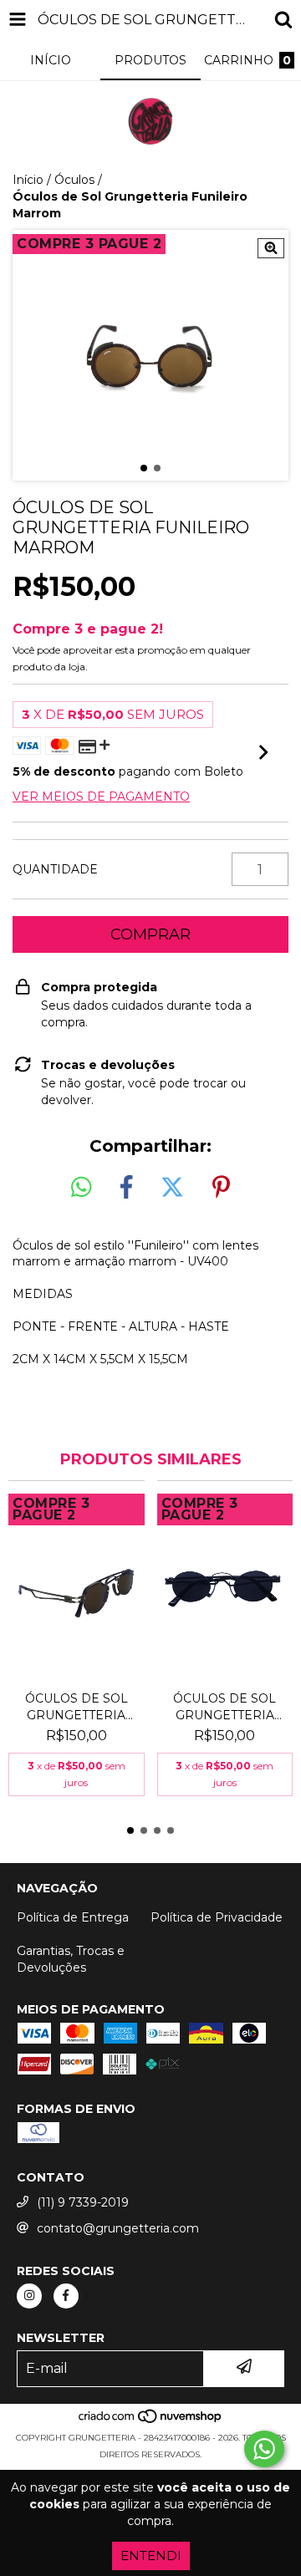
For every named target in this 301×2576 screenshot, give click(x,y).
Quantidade (55, 869)
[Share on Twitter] (172, 1188)
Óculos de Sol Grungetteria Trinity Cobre (77, 1707)
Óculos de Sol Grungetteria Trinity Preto (224, 1707)
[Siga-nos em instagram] (29, 2296)
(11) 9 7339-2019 (83, 2202)
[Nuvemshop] (151, 2421)
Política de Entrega (73, 1917)
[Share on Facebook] (126, 1188)
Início (28, 180)
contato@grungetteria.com (118, 2228)
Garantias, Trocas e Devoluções (71, 1959)
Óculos (74, 180)
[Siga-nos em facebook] (66, 2296)
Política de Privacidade (217, 1917)
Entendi (151, 2556)
